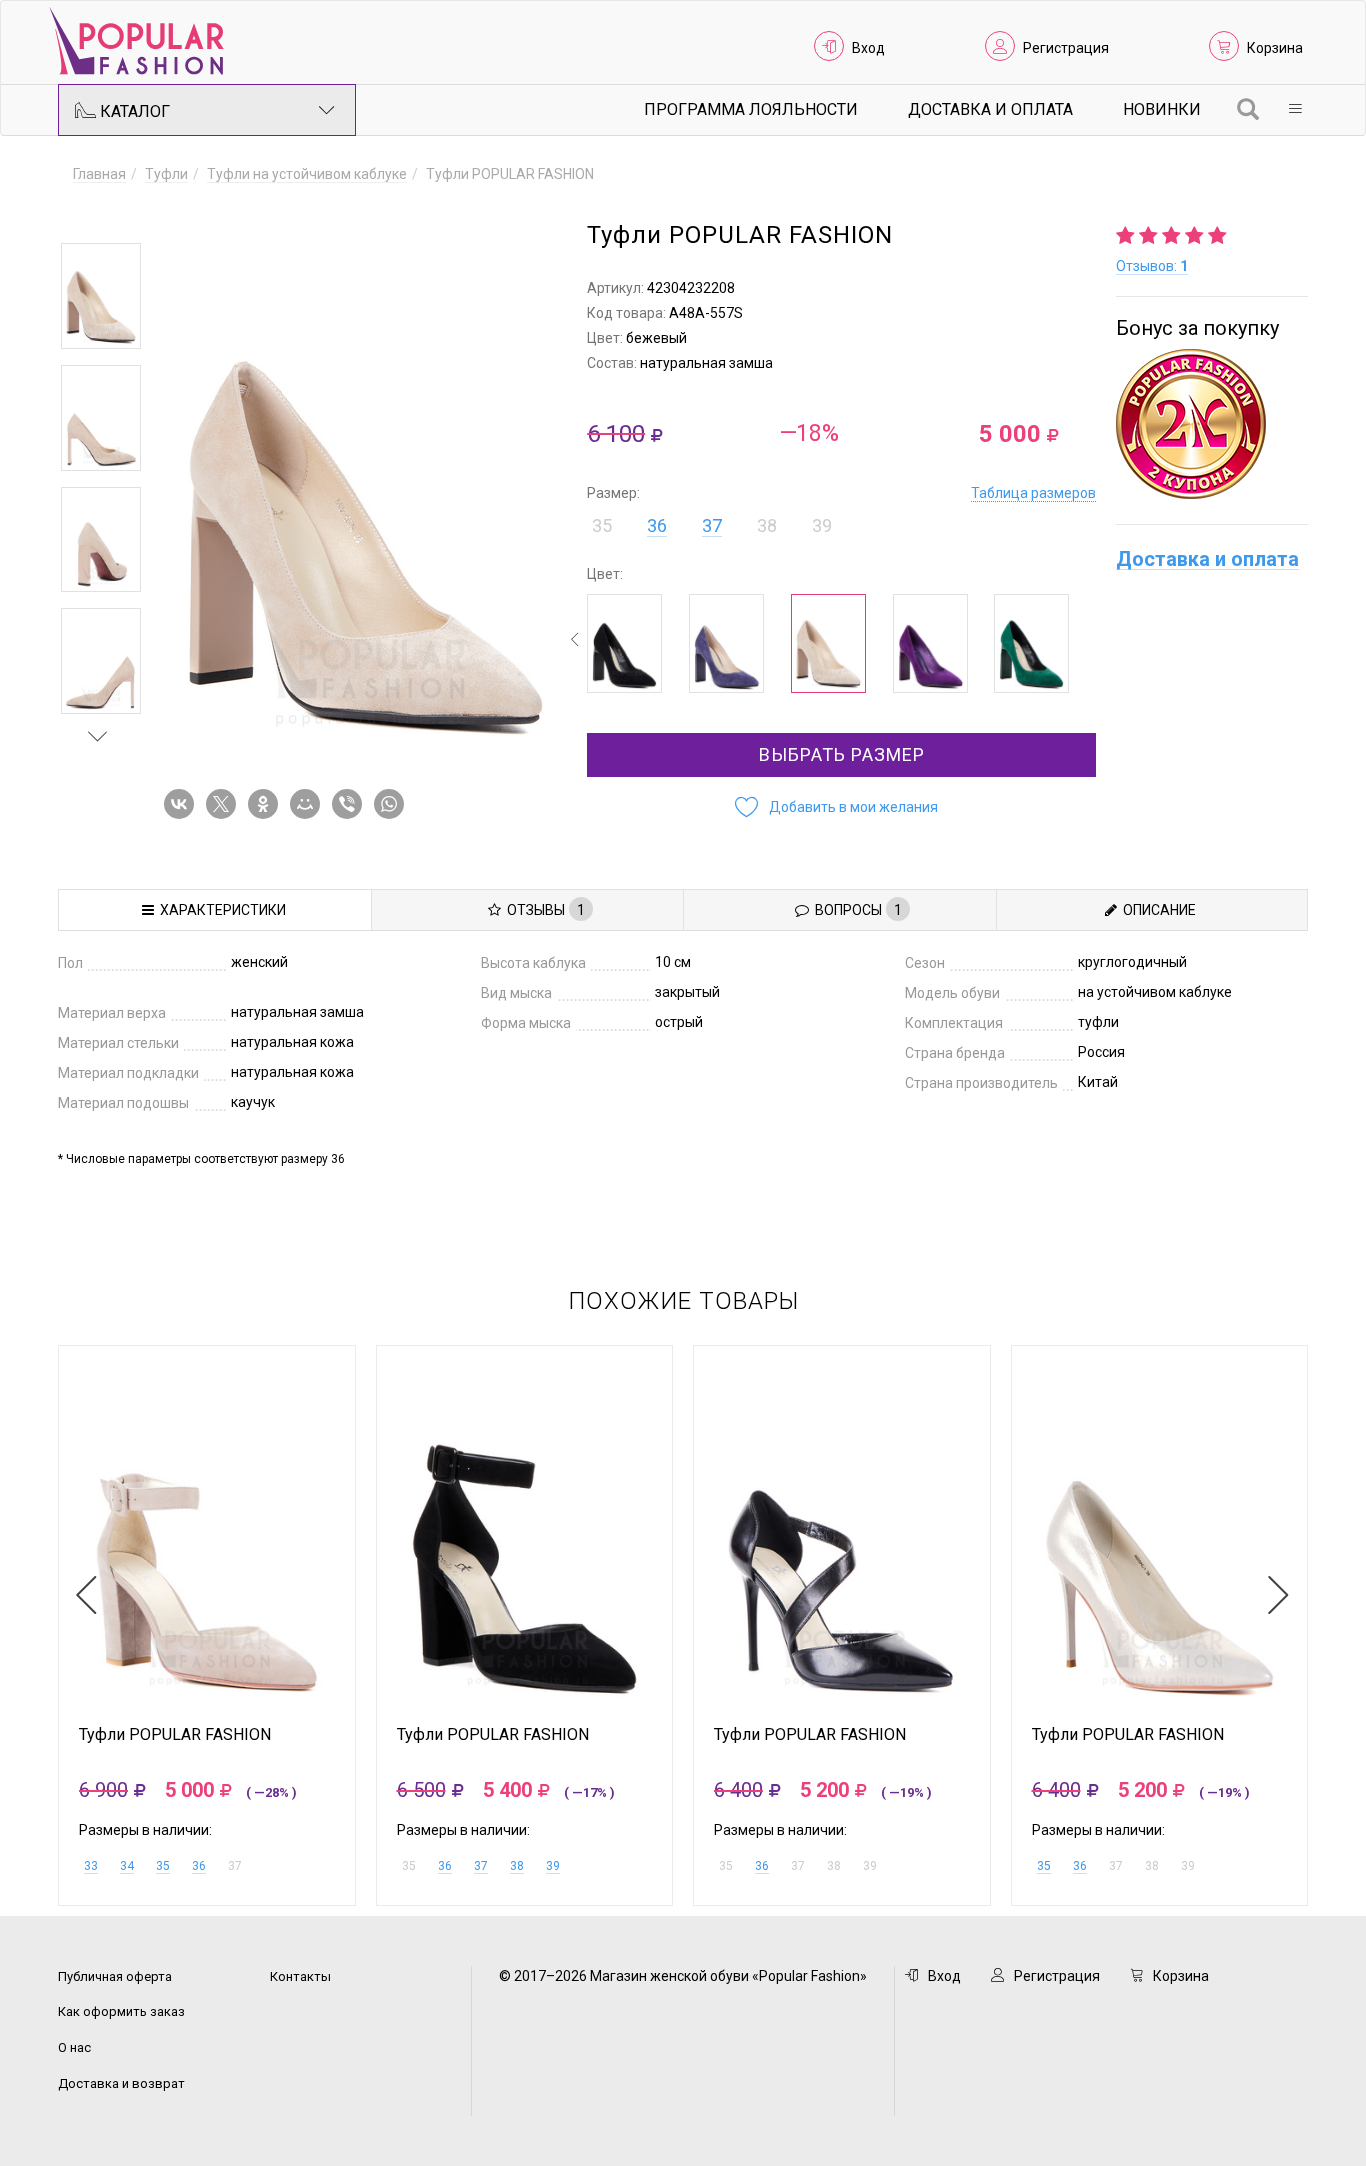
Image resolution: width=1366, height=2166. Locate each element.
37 (712, 525)
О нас (74, 2047)
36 (657, 525)
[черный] (624, 643)
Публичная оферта (115, 1976)
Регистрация (1066, 48)
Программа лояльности (751, 109)
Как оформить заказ (121, 2011)
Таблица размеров (1033, 493)
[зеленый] (1031, 643)
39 (553, 1866)
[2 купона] (1212, 424)
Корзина (1275, 48)
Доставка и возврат (121, 2083)
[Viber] (351, 804)
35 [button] (602, 525)
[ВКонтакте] (183, 804)
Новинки (1162, 109)
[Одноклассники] (267, 804)
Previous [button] (98, 214)
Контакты (300, 1976)
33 (91, 1866)
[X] (225, 804)
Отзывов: (1152, 266)
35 (163, 1866)
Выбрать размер (842, 754)
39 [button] (822, 525)
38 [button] (767, 525)
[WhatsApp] (393, 804)
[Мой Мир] (309, 804)
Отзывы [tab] (543, 910)
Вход (868, 48)
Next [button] (98, 736)
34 (127, 1866)
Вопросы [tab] (855, 910)
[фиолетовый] (930, 643)
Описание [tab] (1156, 910)
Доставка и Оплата (990, 109)
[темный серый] (726, 643)
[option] (101, 296)
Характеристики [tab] (220, 910)
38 (517, 1866)
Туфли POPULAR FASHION (175, 1735)
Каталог (133, 111)
